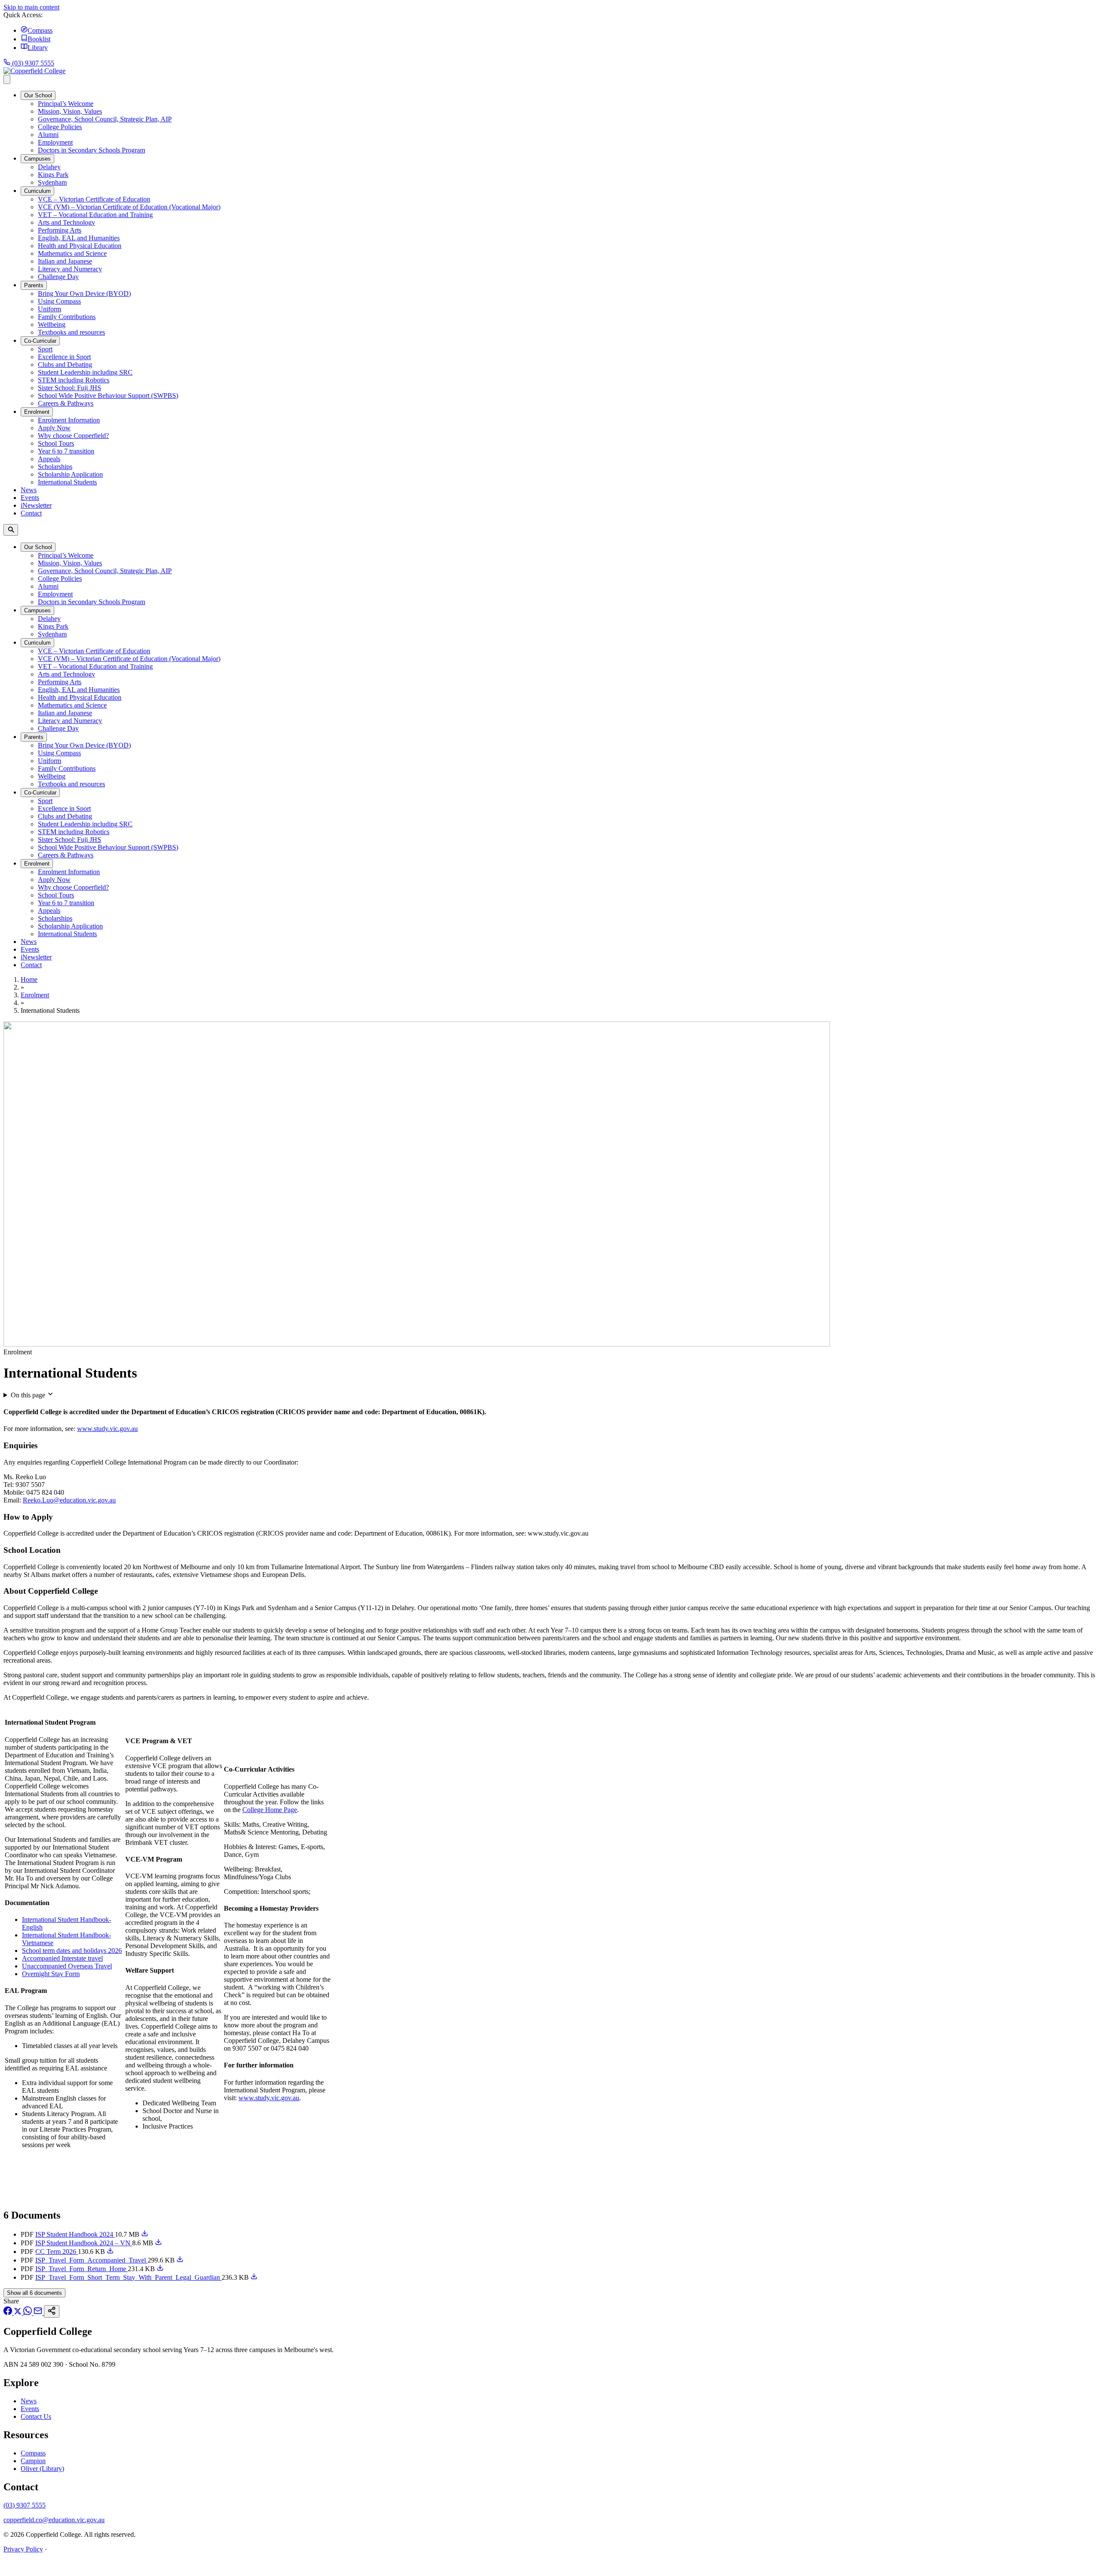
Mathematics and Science (72, 253)
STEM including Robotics (74, 380)
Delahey (49, 167)
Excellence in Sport (64, 357)
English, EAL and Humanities (79, 238)
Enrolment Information (69, 420)
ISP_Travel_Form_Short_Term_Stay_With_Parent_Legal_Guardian (128, 2277)
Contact (31, 513)
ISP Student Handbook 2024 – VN (84, 2243)
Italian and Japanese (65, 261)
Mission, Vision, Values (70, 111)
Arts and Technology (67, 222)
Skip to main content (31, 7)
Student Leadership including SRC (85, 372)
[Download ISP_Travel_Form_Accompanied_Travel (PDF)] (180, 2260)
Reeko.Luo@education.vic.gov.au (69, 1500)
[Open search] (11, 530)
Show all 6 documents (34, 2293)
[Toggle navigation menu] (7, 79)
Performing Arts (60, 230)
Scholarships (55, 467)
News (29, 490)
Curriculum (37, 191)
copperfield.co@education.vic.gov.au (54, 2520)
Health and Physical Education (80, 246)
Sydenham (52, 182)
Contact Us (36, 2416)
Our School (38, 95)
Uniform (50, 309)
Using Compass (59, 301)
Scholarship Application (70, 474)
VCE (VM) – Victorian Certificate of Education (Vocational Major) (129, 207)
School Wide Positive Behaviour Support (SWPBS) (108, 396)
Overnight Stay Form (51, 1974)
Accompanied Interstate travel (62, 1958)
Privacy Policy (23, 2549)
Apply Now (54, 428)
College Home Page (270, 1810)
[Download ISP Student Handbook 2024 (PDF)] (145, 2234)
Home (29, 979)
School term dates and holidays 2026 (72, 1951)
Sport (45, 349)
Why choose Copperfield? (73, 436)
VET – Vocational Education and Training (95, 215)
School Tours (56, 443)
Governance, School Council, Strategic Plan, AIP (105, 119)
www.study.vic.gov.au (107, 1429)
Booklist (39, 39)
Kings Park (53, 175)
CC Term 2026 (57, 2252)
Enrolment (37, 412)
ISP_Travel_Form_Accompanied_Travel (91, 2260)
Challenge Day (58, 277)
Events (30, 498)
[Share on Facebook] (9, 2313)
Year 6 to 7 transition (66, 451)
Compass (40, 30)
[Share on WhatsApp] (28, 2313)
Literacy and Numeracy (70, 269)
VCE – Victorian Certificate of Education (94, 199)
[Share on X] (19, 2313)
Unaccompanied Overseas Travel (67, 1966)
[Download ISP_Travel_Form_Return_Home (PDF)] (160, 2269)
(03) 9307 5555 (32, 63)
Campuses (37, 159)
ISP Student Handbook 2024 (75, 2234)
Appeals (49, 459)
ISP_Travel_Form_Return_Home (82, 2269)
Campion (33, 2461)
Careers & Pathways (66, 403)
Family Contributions (67, 317)
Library (38, 48)
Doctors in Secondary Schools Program (91, 150)
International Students (67, 482)
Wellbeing (52, 324)
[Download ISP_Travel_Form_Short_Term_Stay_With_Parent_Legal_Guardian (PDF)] (254, 2277)
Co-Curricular (40, 341)
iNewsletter (36, 505)
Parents (34, 285)
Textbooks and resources (71, 332)
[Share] (52, 2311)
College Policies (60, 127)
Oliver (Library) (42, 2469)
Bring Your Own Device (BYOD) (84, 293)
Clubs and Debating (65, 365)
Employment (55, 142)
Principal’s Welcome (66, 104)
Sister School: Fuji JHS (70, 388)
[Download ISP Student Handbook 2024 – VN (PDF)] (158, 2243)
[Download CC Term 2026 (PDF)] (110, 2252)
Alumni (48, 135)
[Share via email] (39, 2313)
